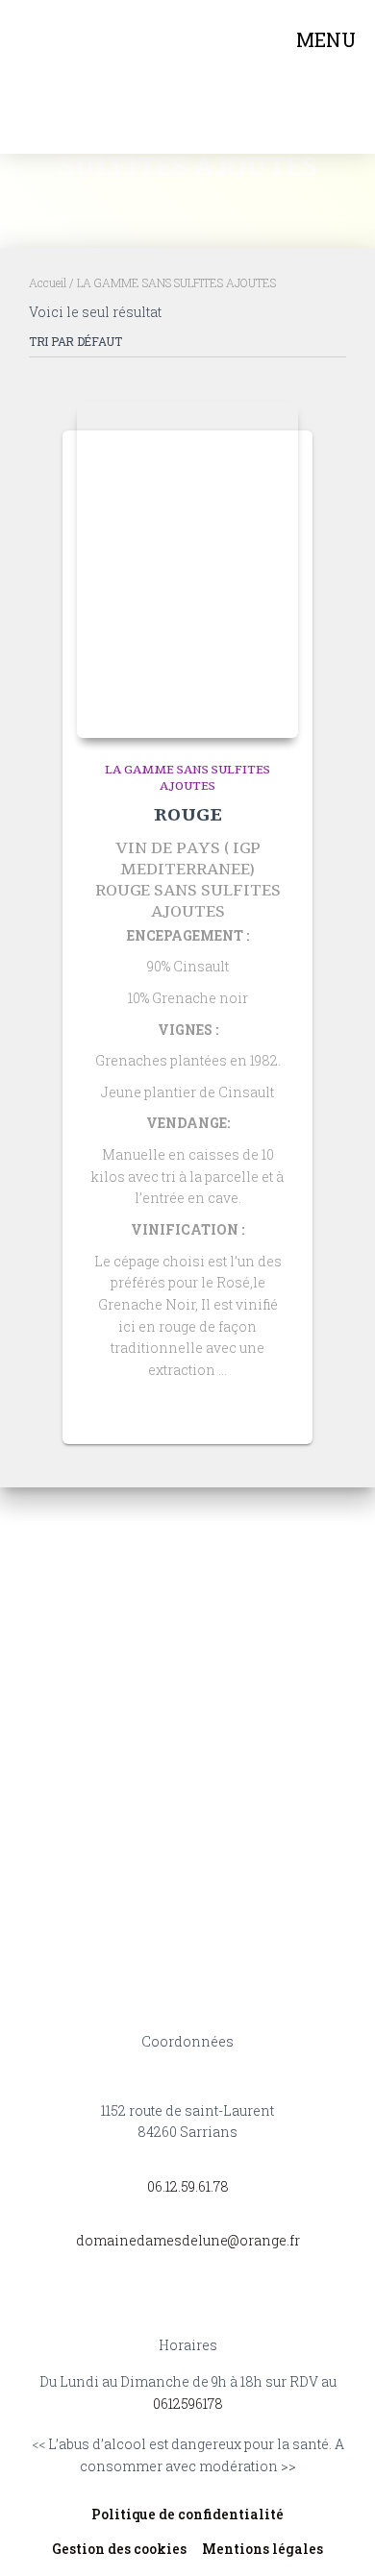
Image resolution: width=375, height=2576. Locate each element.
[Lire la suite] (274, 1411)
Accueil (48, 282)
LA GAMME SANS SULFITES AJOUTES (187, 778)
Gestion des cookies (119, 2549)
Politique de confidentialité (187, 2514)
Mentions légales (262, 2549)
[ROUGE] (187, 570)
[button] (329, 77)
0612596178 (188, 2404)
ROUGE (188, 815)
